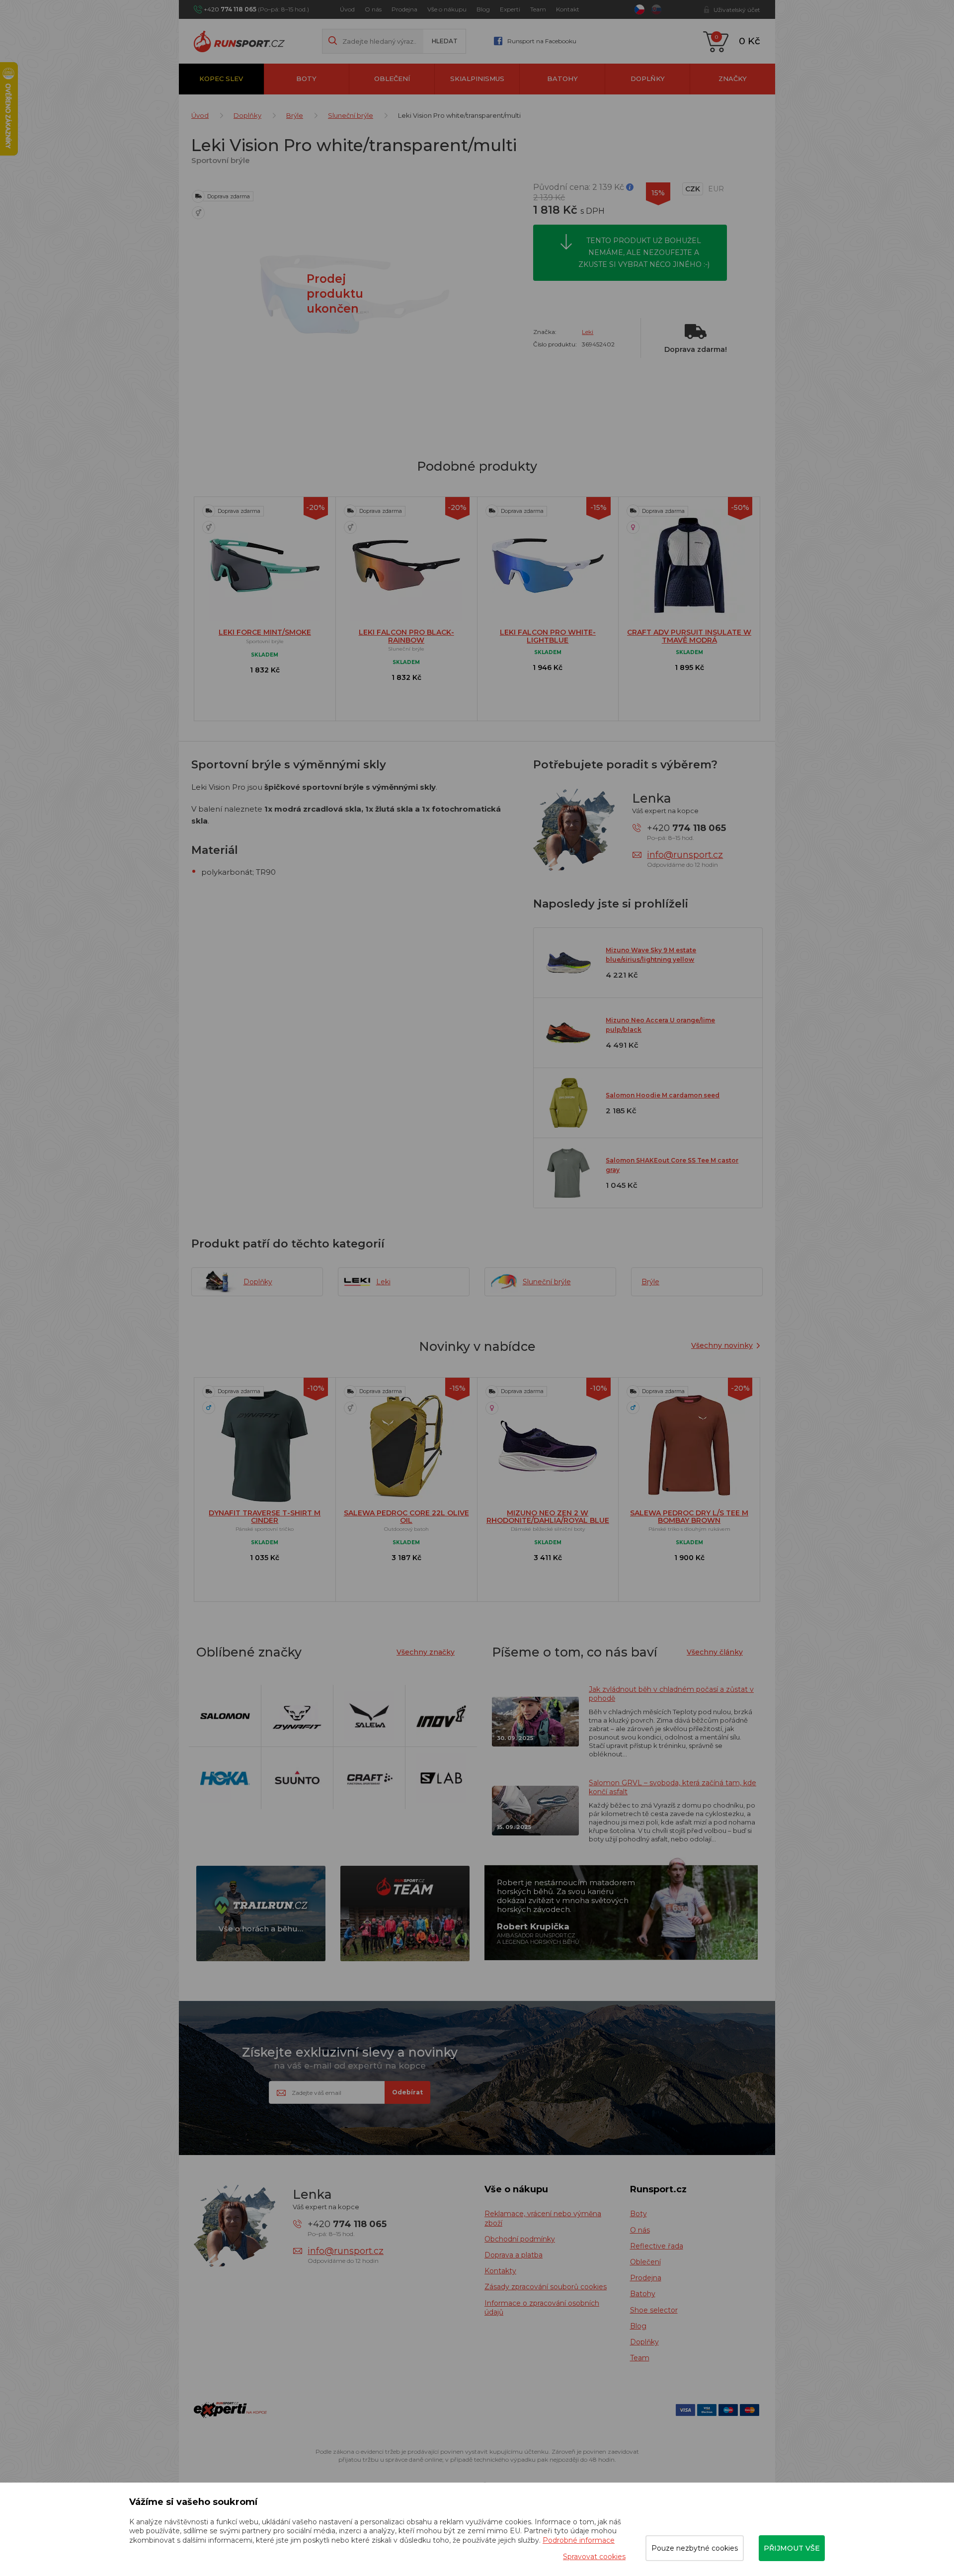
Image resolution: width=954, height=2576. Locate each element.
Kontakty (500, 2271)
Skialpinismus (477, 79)
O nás (373, 9)
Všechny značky (426, 1652)
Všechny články (715, 1652)
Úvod (347, 9)
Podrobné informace (579, 2540)
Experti (510, 9)
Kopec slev (221, 79)
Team (538, 9)
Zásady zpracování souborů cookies (546, 2287)
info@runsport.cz (685, 855)
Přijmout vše (792, 2548)
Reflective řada (657, 2246)
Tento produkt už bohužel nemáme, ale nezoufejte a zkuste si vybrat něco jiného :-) (644, 252)
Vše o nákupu (447, 9)
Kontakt (568, 9)
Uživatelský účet (737, 10)
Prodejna (404, 9)
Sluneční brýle (351, 115)
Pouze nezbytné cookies (695, 2548)
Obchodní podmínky (520, 2239)
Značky (733, 79)
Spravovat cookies (594, 2557)
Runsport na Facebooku (542, 41)
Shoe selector (654, 2310)
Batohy (562, 79)
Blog (483, 9)
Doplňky (648, 79)
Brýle (295, 115)
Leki (588, 332)
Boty (306, 79)
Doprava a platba (514, 2255)
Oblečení (392, 79)
